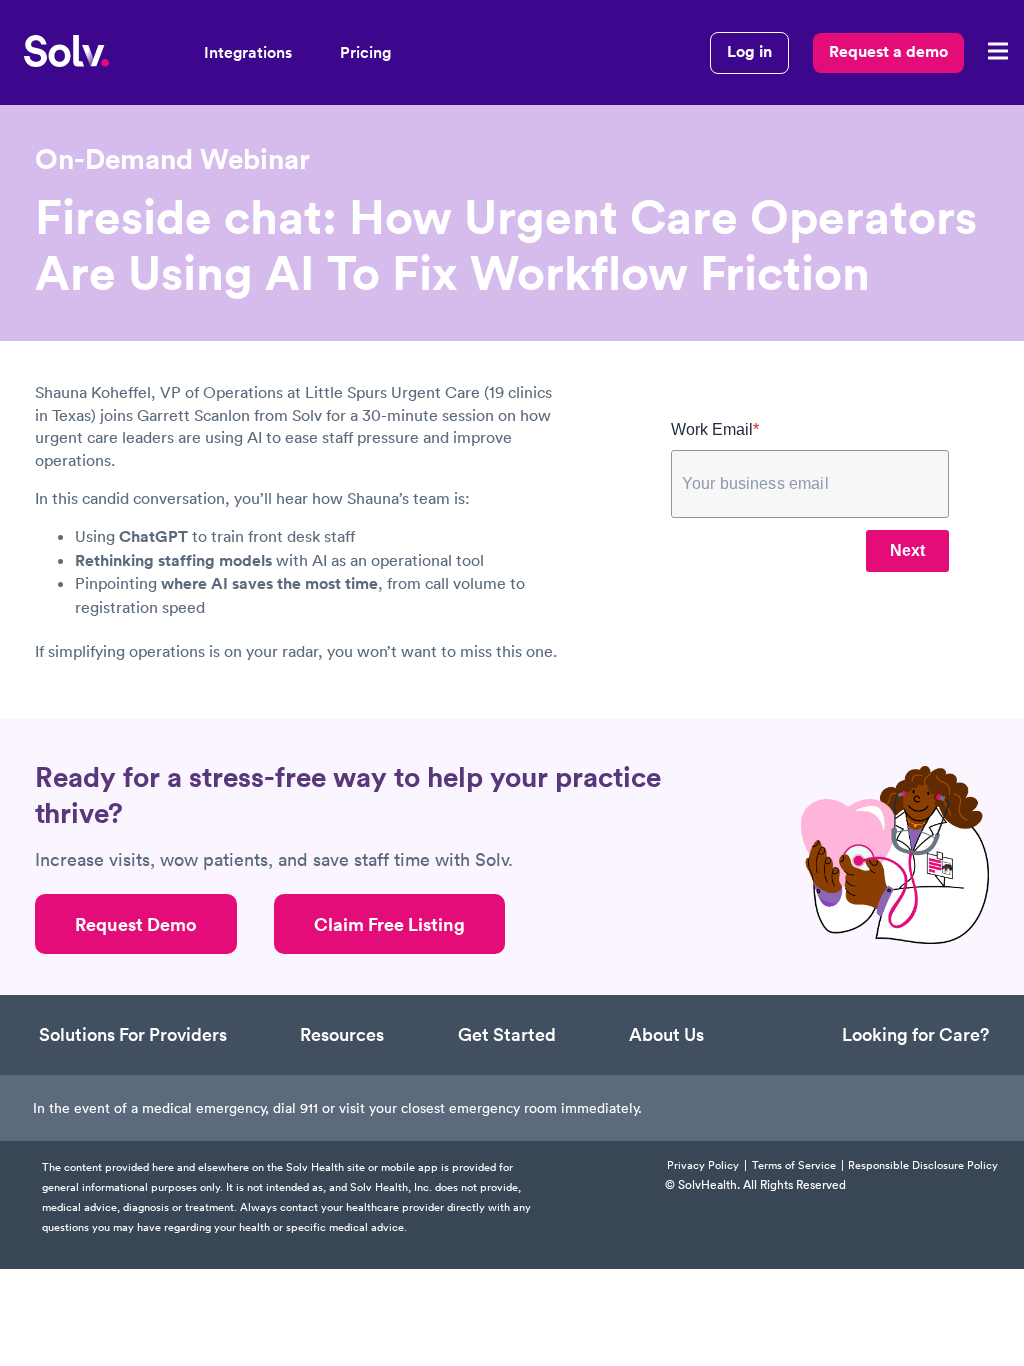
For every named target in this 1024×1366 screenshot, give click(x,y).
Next (907, 550)
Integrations (248, 52)
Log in (749, 51)
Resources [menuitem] (342, 1034)
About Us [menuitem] (666, 1034)
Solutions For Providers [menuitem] (133, 1034)
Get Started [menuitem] (507, 1034)
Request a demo (888, 51)
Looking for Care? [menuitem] (915, 1034)
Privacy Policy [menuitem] (703, 1165)
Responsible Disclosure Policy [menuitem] (923, 1165)
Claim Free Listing (389, 924)
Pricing (365, 52)
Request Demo (136, 924)
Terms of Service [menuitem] (794, 1165)
